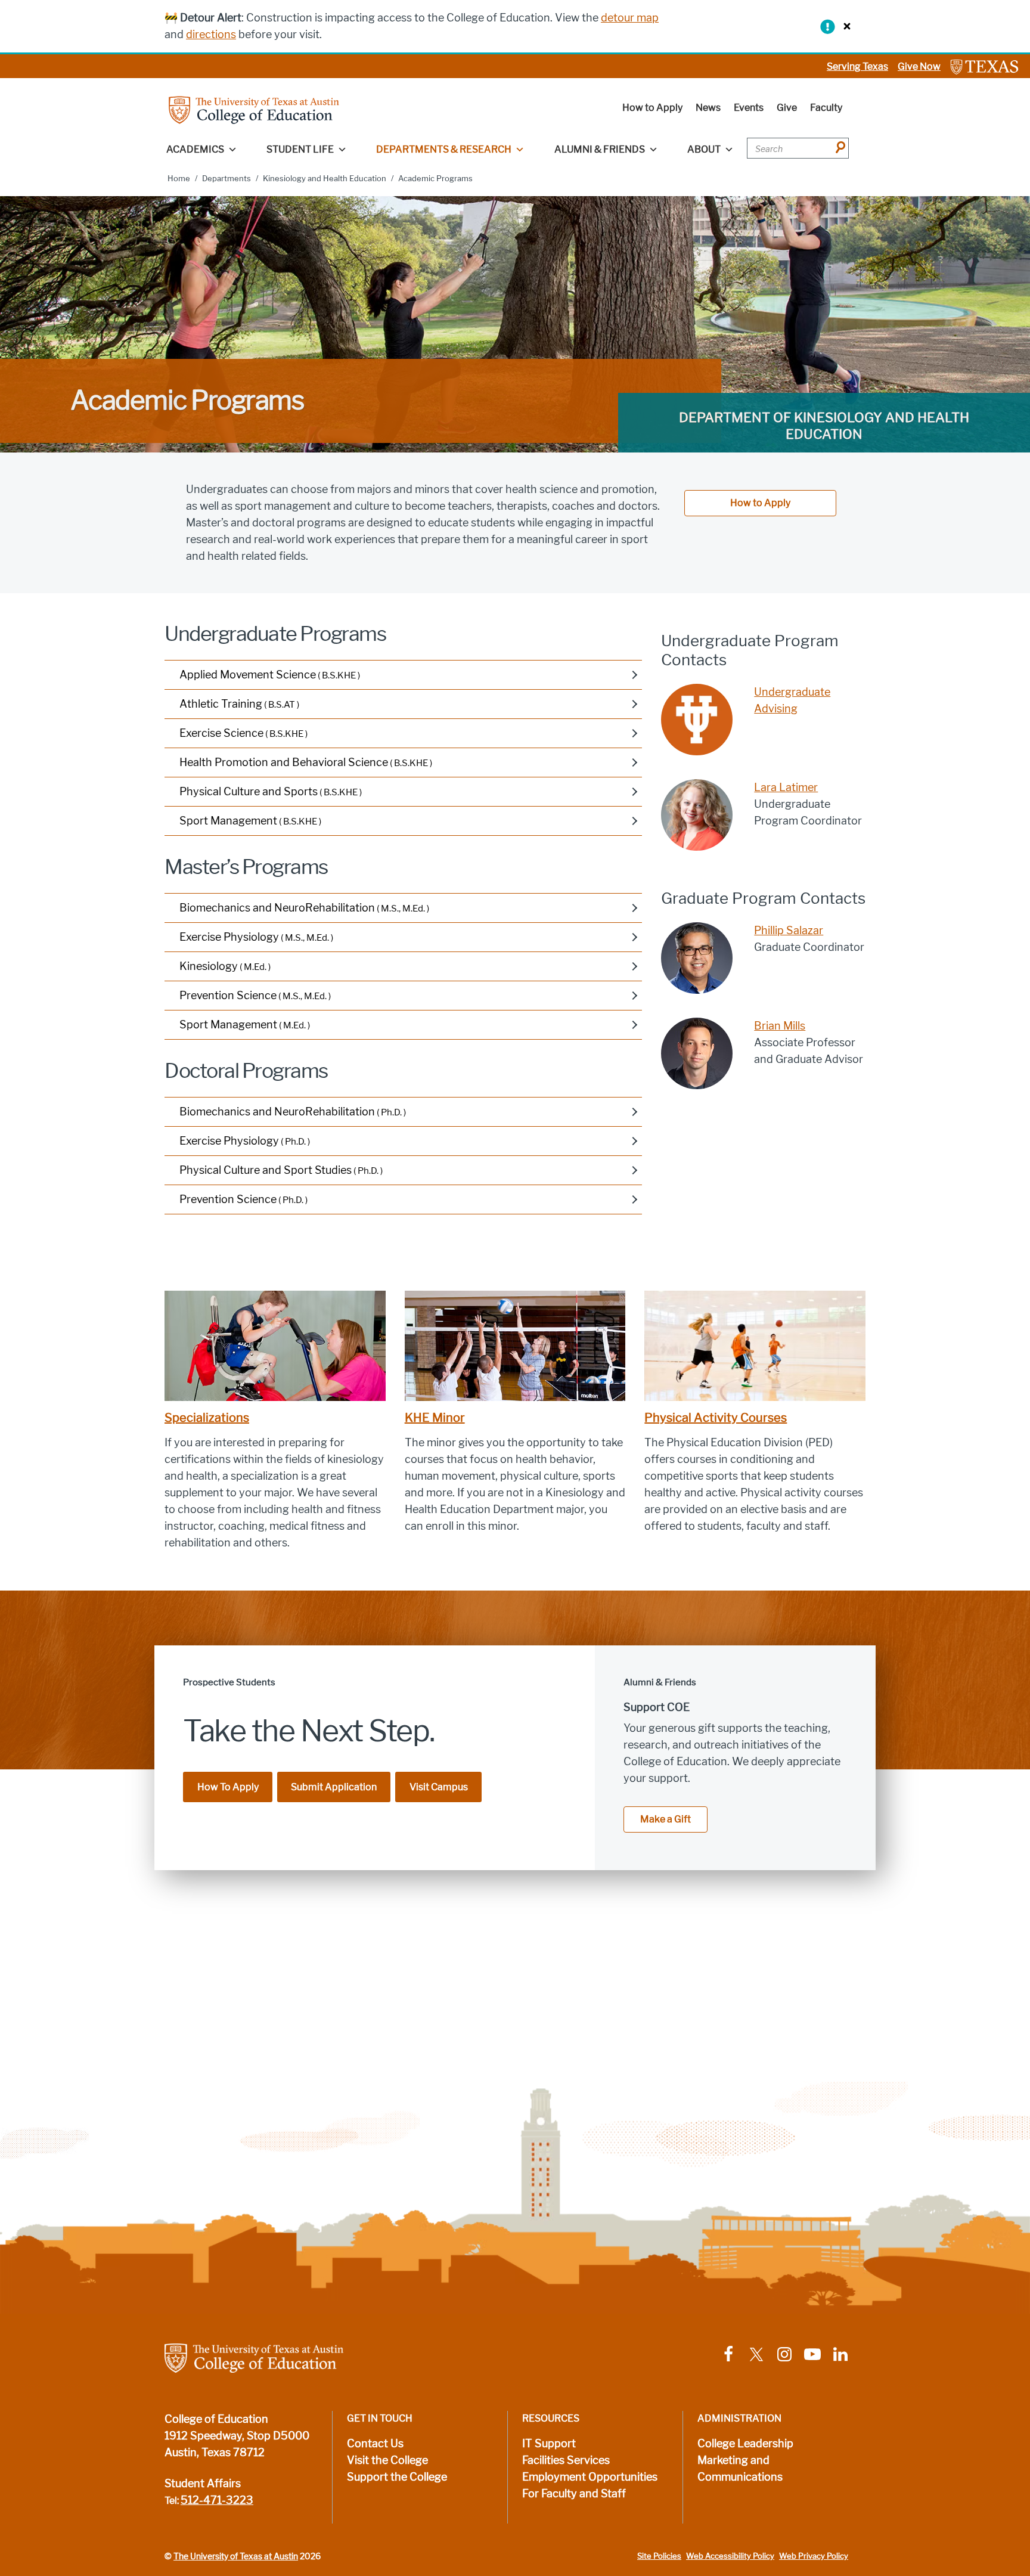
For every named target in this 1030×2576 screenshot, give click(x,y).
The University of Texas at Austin (236, 2556)
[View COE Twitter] (756, 2354)
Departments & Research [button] (444, 149)
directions (211, 35)
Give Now (919, 66)
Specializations (207, 1418)
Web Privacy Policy (814, 2556)
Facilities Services (566, 2460)
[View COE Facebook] (728, 2354)
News (708, 108)
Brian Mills (780, 1026)
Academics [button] (195, 149)
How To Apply (228, 1787)
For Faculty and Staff (574, 2494)
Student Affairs (203, 2484)
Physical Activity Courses (716, 1418)
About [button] (704, 149)
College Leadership (745, 2444)
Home (179, 179)
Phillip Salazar (789, 931)
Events (749, 108)
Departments (227, 179)
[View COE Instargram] (784, 2354)
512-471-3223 (217, 2500)
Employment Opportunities (590, 2477)
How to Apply (652, 108)
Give (787, 108)
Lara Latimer (786, 788)
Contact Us (375, 2444)
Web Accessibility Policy (730, 2556)
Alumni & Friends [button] (600, 149)
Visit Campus (439, 1787)
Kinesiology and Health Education (325, 179)
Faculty (826, 108)
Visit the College (387, 2460)
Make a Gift (666, 1819)
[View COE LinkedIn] (840, 2354)
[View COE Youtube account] (812, 2354)
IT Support (549, 2444)
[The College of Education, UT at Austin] (254, 109)
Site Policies (659, 2556)
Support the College (397, 2477)
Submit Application (334, 1787)
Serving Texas (857, 66)
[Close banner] (844, 26)
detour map (630, 18)
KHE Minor (435, 1418)
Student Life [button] (300, 149)
